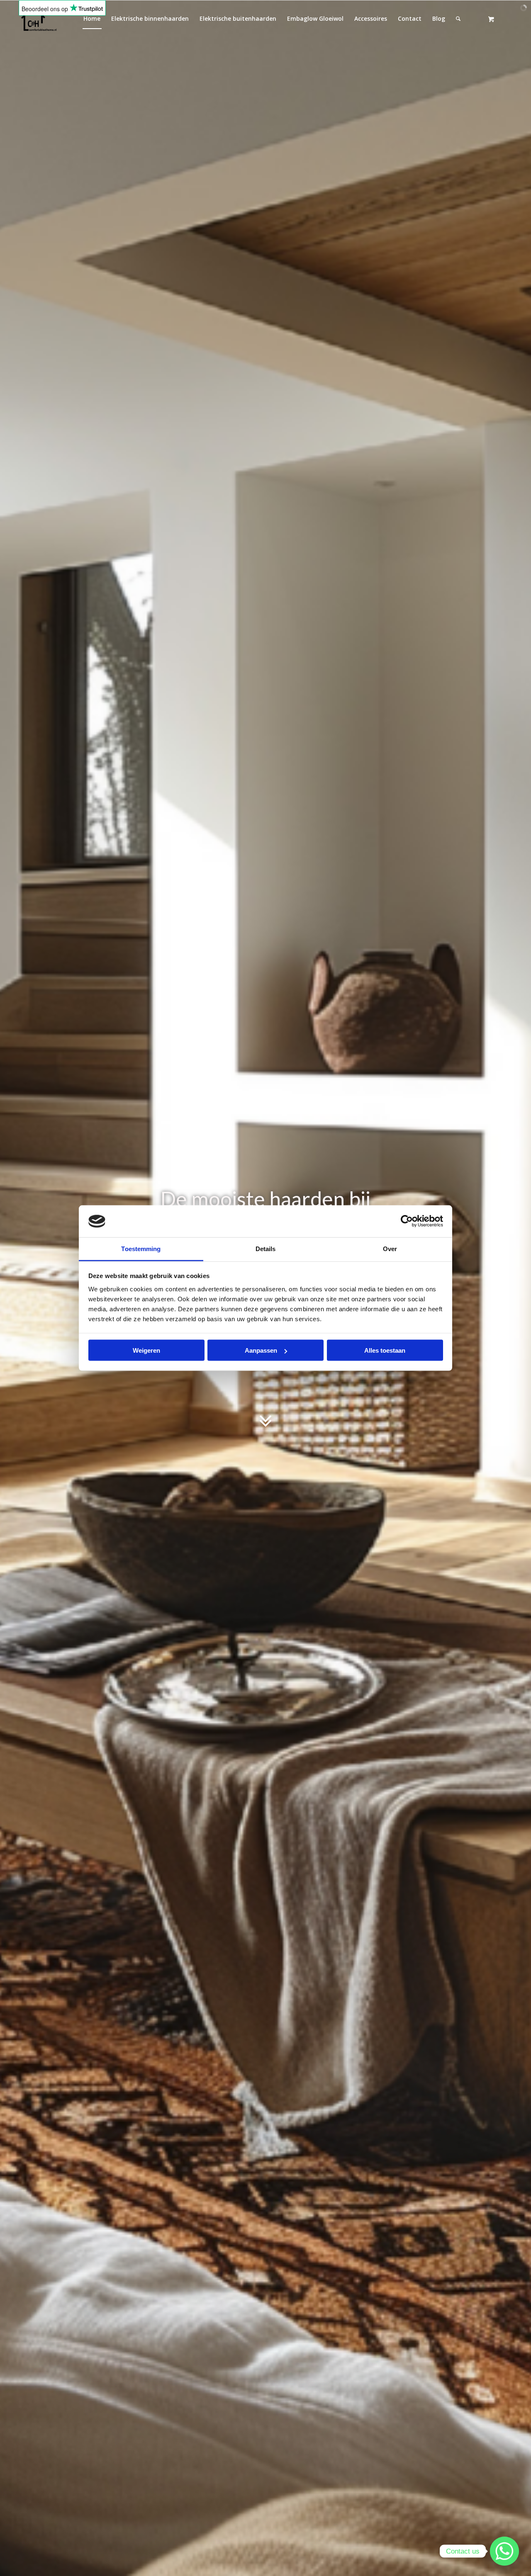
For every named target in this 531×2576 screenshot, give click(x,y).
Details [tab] (266, 1248)
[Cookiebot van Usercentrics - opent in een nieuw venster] (407, 1221)
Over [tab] (390, 1248)
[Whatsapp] (504, 2551)
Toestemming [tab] (141, 1248)
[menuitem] (150, 19)
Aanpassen (261, 1350)
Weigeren (146, 1350)
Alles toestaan (385, 1350)
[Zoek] (458, 19)
